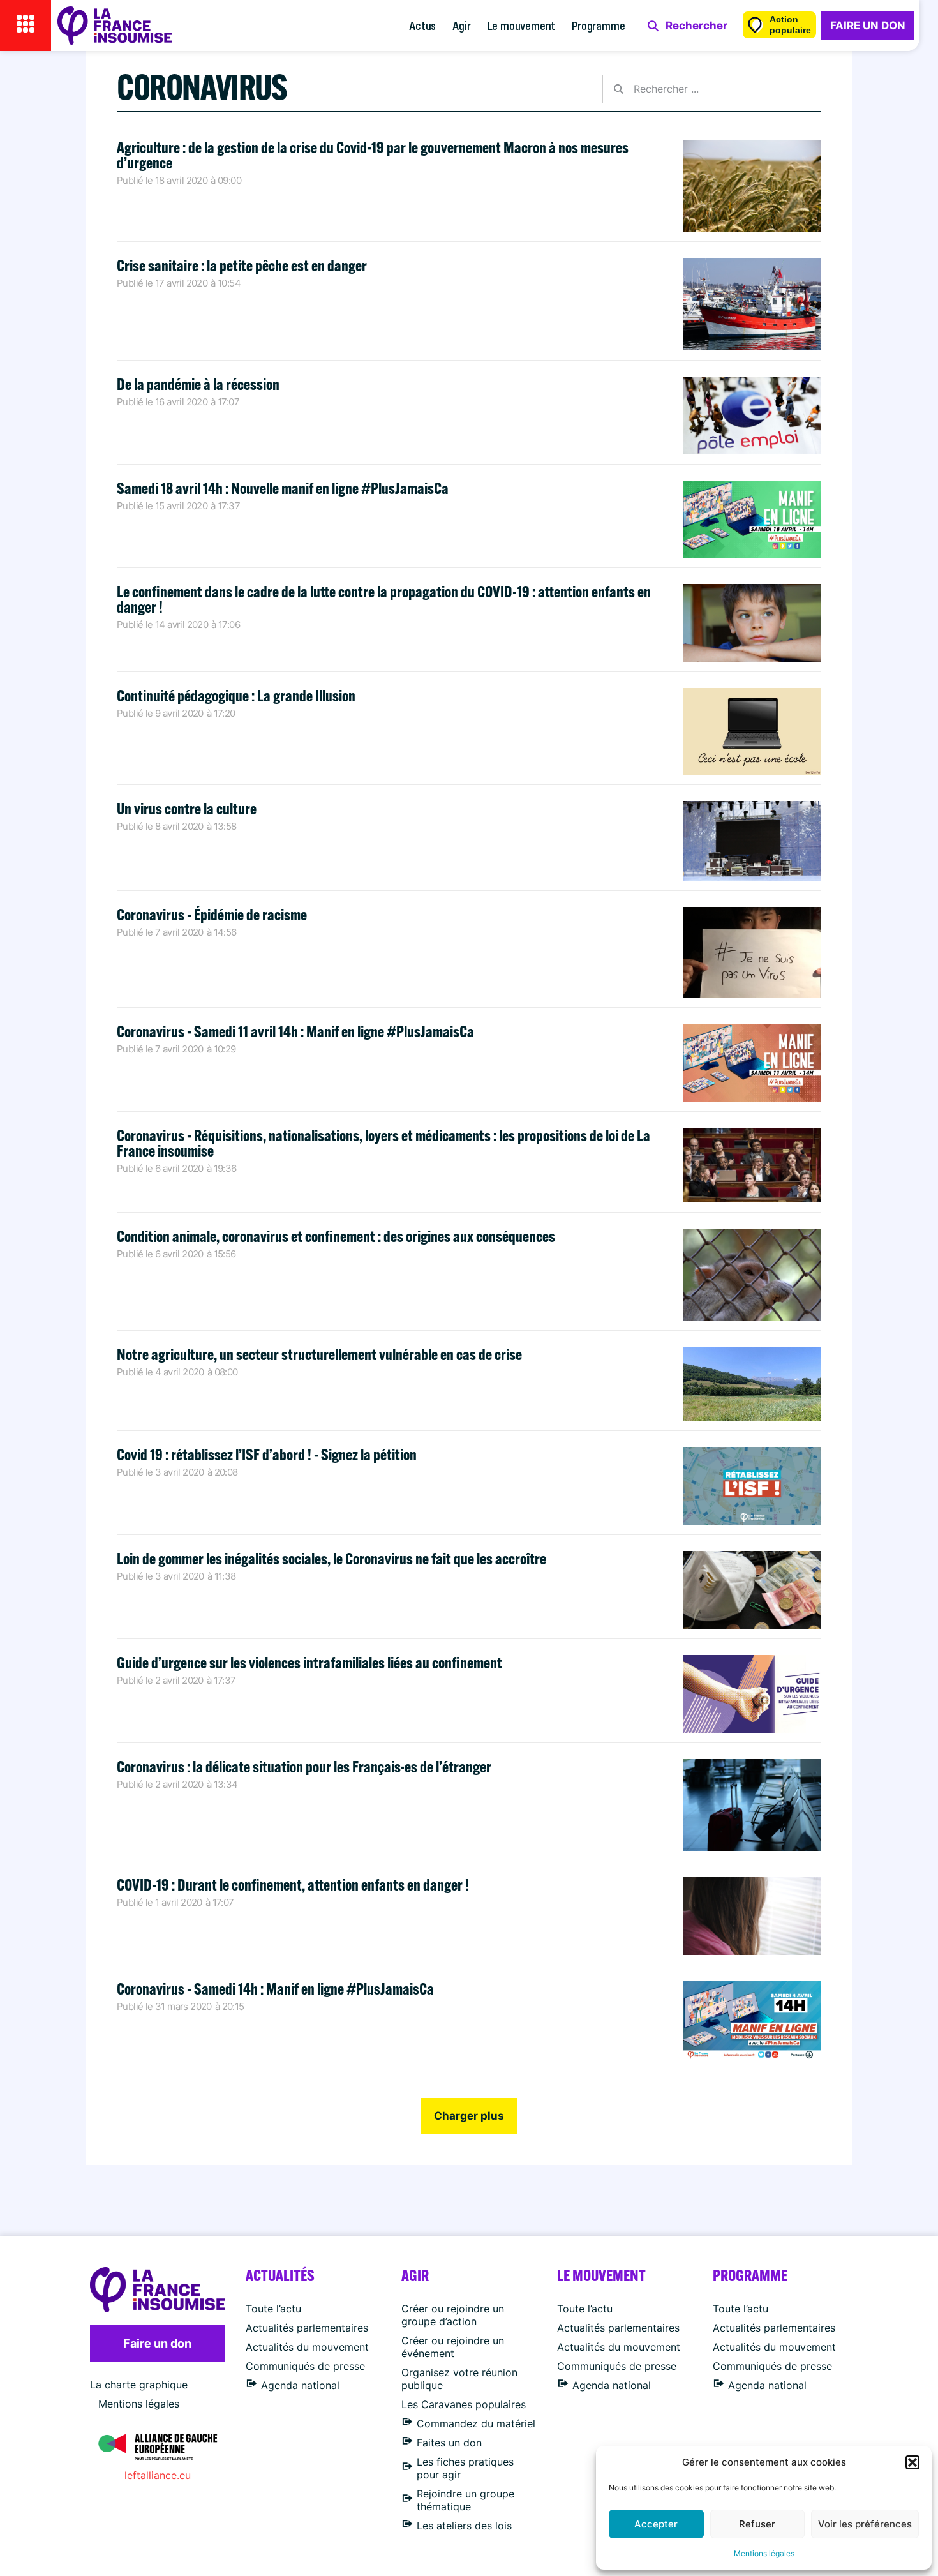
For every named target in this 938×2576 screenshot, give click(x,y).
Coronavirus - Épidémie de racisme (212, 914)
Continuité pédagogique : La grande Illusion (236, 695)
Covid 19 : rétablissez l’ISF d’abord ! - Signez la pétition (267, 1454)
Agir (461, 25)
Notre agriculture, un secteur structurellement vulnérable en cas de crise (319, 1354)
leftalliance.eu (158, 2475)
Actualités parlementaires (307, 2328)
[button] (912, 2462)
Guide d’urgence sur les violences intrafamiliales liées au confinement (309, 1662)
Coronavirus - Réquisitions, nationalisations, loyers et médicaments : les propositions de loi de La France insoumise (383, 1143)
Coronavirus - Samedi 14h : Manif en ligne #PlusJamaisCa (275, 1988)
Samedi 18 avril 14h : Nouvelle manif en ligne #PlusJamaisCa (283, 488)
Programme (598, 25)
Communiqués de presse (305, 2366)
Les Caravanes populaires (464, 2404)
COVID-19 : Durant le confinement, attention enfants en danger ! (293, 1884)
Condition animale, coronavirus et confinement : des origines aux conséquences (336, 1236)
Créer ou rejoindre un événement (453, 2347)
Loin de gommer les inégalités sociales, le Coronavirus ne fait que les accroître (331, 1558)
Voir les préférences (865, 2524)
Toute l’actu (273, 2309)
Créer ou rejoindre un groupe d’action (453, 2315)
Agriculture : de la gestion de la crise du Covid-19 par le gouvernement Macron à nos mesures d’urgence (373, 155)
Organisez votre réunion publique (459, 2379)
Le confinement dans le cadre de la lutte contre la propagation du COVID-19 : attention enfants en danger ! (384, 599)
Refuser (757, 2524)
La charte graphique (139, 2385)
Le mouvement (522, 25)
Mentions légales (764, 2553)
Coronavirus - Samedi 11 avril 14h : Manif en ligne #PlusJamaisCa (295, 1031)
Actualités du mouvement (307, 2347)
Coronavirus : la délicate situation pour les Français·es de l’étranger (304, 1766)
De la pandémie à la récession (198, 384)
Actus (422, 25)
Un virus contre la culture (187, 808)
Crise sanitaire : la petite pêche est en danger (242, 265)
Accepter (656, 2524)
